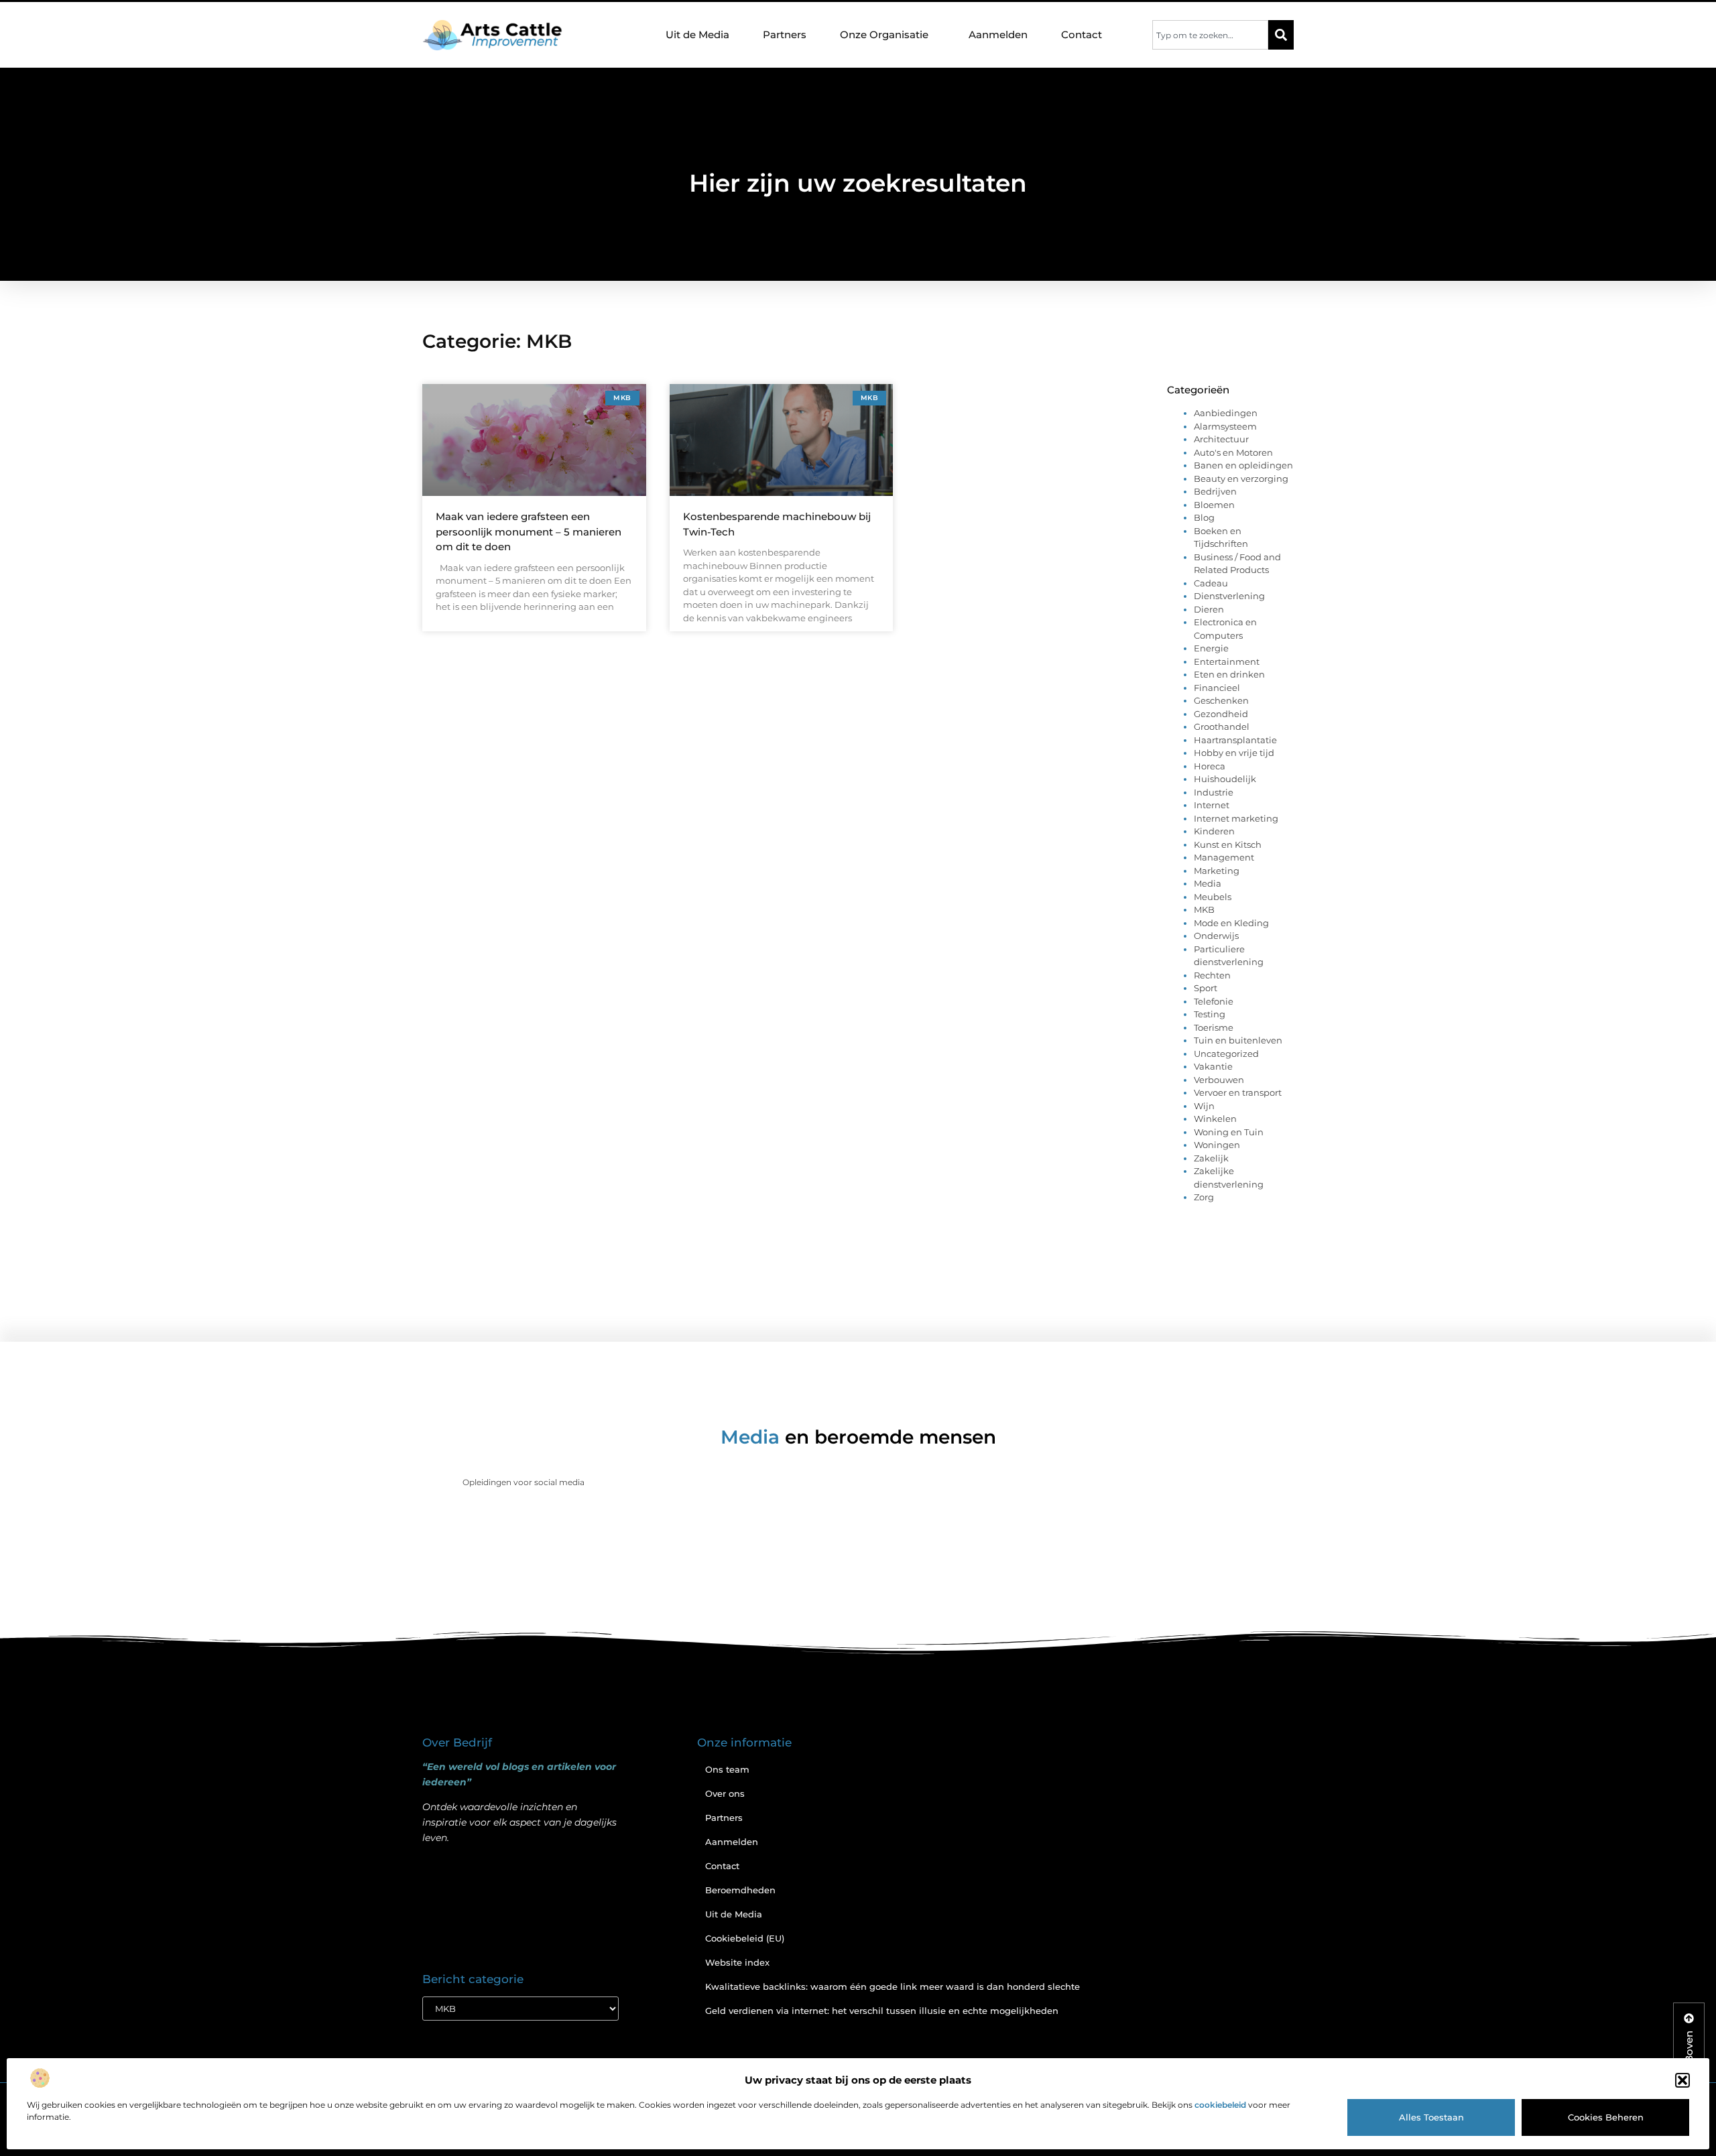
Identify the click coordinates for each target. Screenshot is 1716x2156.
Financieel (1217, 688)
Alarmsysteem (1225, 426)
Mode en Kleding (1231, 923)
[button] (1682, 2080)
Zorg (1204, 1197)
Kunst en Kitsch (1228, 844)
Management (1224, 857)
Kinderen (1214, 831)
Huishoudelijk (1225, 779)
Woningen (1217, 1145)
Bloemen (1214, 505)
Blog (1204, 517)
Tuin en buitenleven (1238, 1040)
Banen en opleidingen (1243, 465)
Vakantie (1213, 1066)
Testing (1210, 1014)
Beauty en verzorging (1241, 479)
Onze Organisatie (884, 35)
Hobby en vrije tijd (1234, 753)
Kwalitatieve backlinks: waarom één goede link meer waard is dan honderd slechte (893, 1986)
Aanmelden (998, 35)
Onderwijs (1216, 936)
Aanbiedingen (1226, 413)
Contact (1082, 35)
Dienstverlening (1229, 596)
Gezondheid (1221, 714)
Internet (1212, 805)
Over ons (725, 1793)
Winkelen (1215, 1119)
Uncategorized (1226, 1054)
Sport (1206, 988)
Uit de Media (697, 35)
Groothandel (1222, 726)
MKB (1204, 909)
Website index (737, 1962)
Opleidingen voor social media (524, 1482)
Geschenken (1221, 700)
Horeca (1210, 766)
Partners (785, 35)
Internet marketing (1236, 818)
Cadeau (1211, 583)
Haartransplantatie (1235, 740)
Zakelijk (1211, 1158)
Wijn (1204, 1106)
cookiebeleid (1220, 2105)
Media (1208, 883)
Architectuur (1221, 439)
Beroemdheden (740, 1890)
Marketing (1217, 871)
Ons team (727, 1769)
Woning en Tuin (1229, 1132)
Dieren (1209, 609)
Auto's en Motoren (1233, 452)
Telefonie (1214, 1001)
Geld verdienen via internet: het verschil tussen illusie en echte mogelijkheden (882, 2011)
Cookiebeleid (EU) (745, 1938)
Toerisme (1214, 1027)
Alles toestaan (1431, 2117)
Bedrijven (1215, 491)
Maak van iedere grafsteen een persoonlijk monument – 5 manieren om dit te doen (529, 531)
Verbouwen (1219, 1080)
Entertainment (1227, 661)
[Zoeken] (1281, 35)
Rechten (1212, 975)
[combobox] (1210, 35)
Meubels (1213, 897)
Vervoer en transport (1238, 1092)
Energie (1211, 648)
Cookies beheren (1606, 2117)
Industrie (1214, 792)
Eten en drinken (1229, 674)
